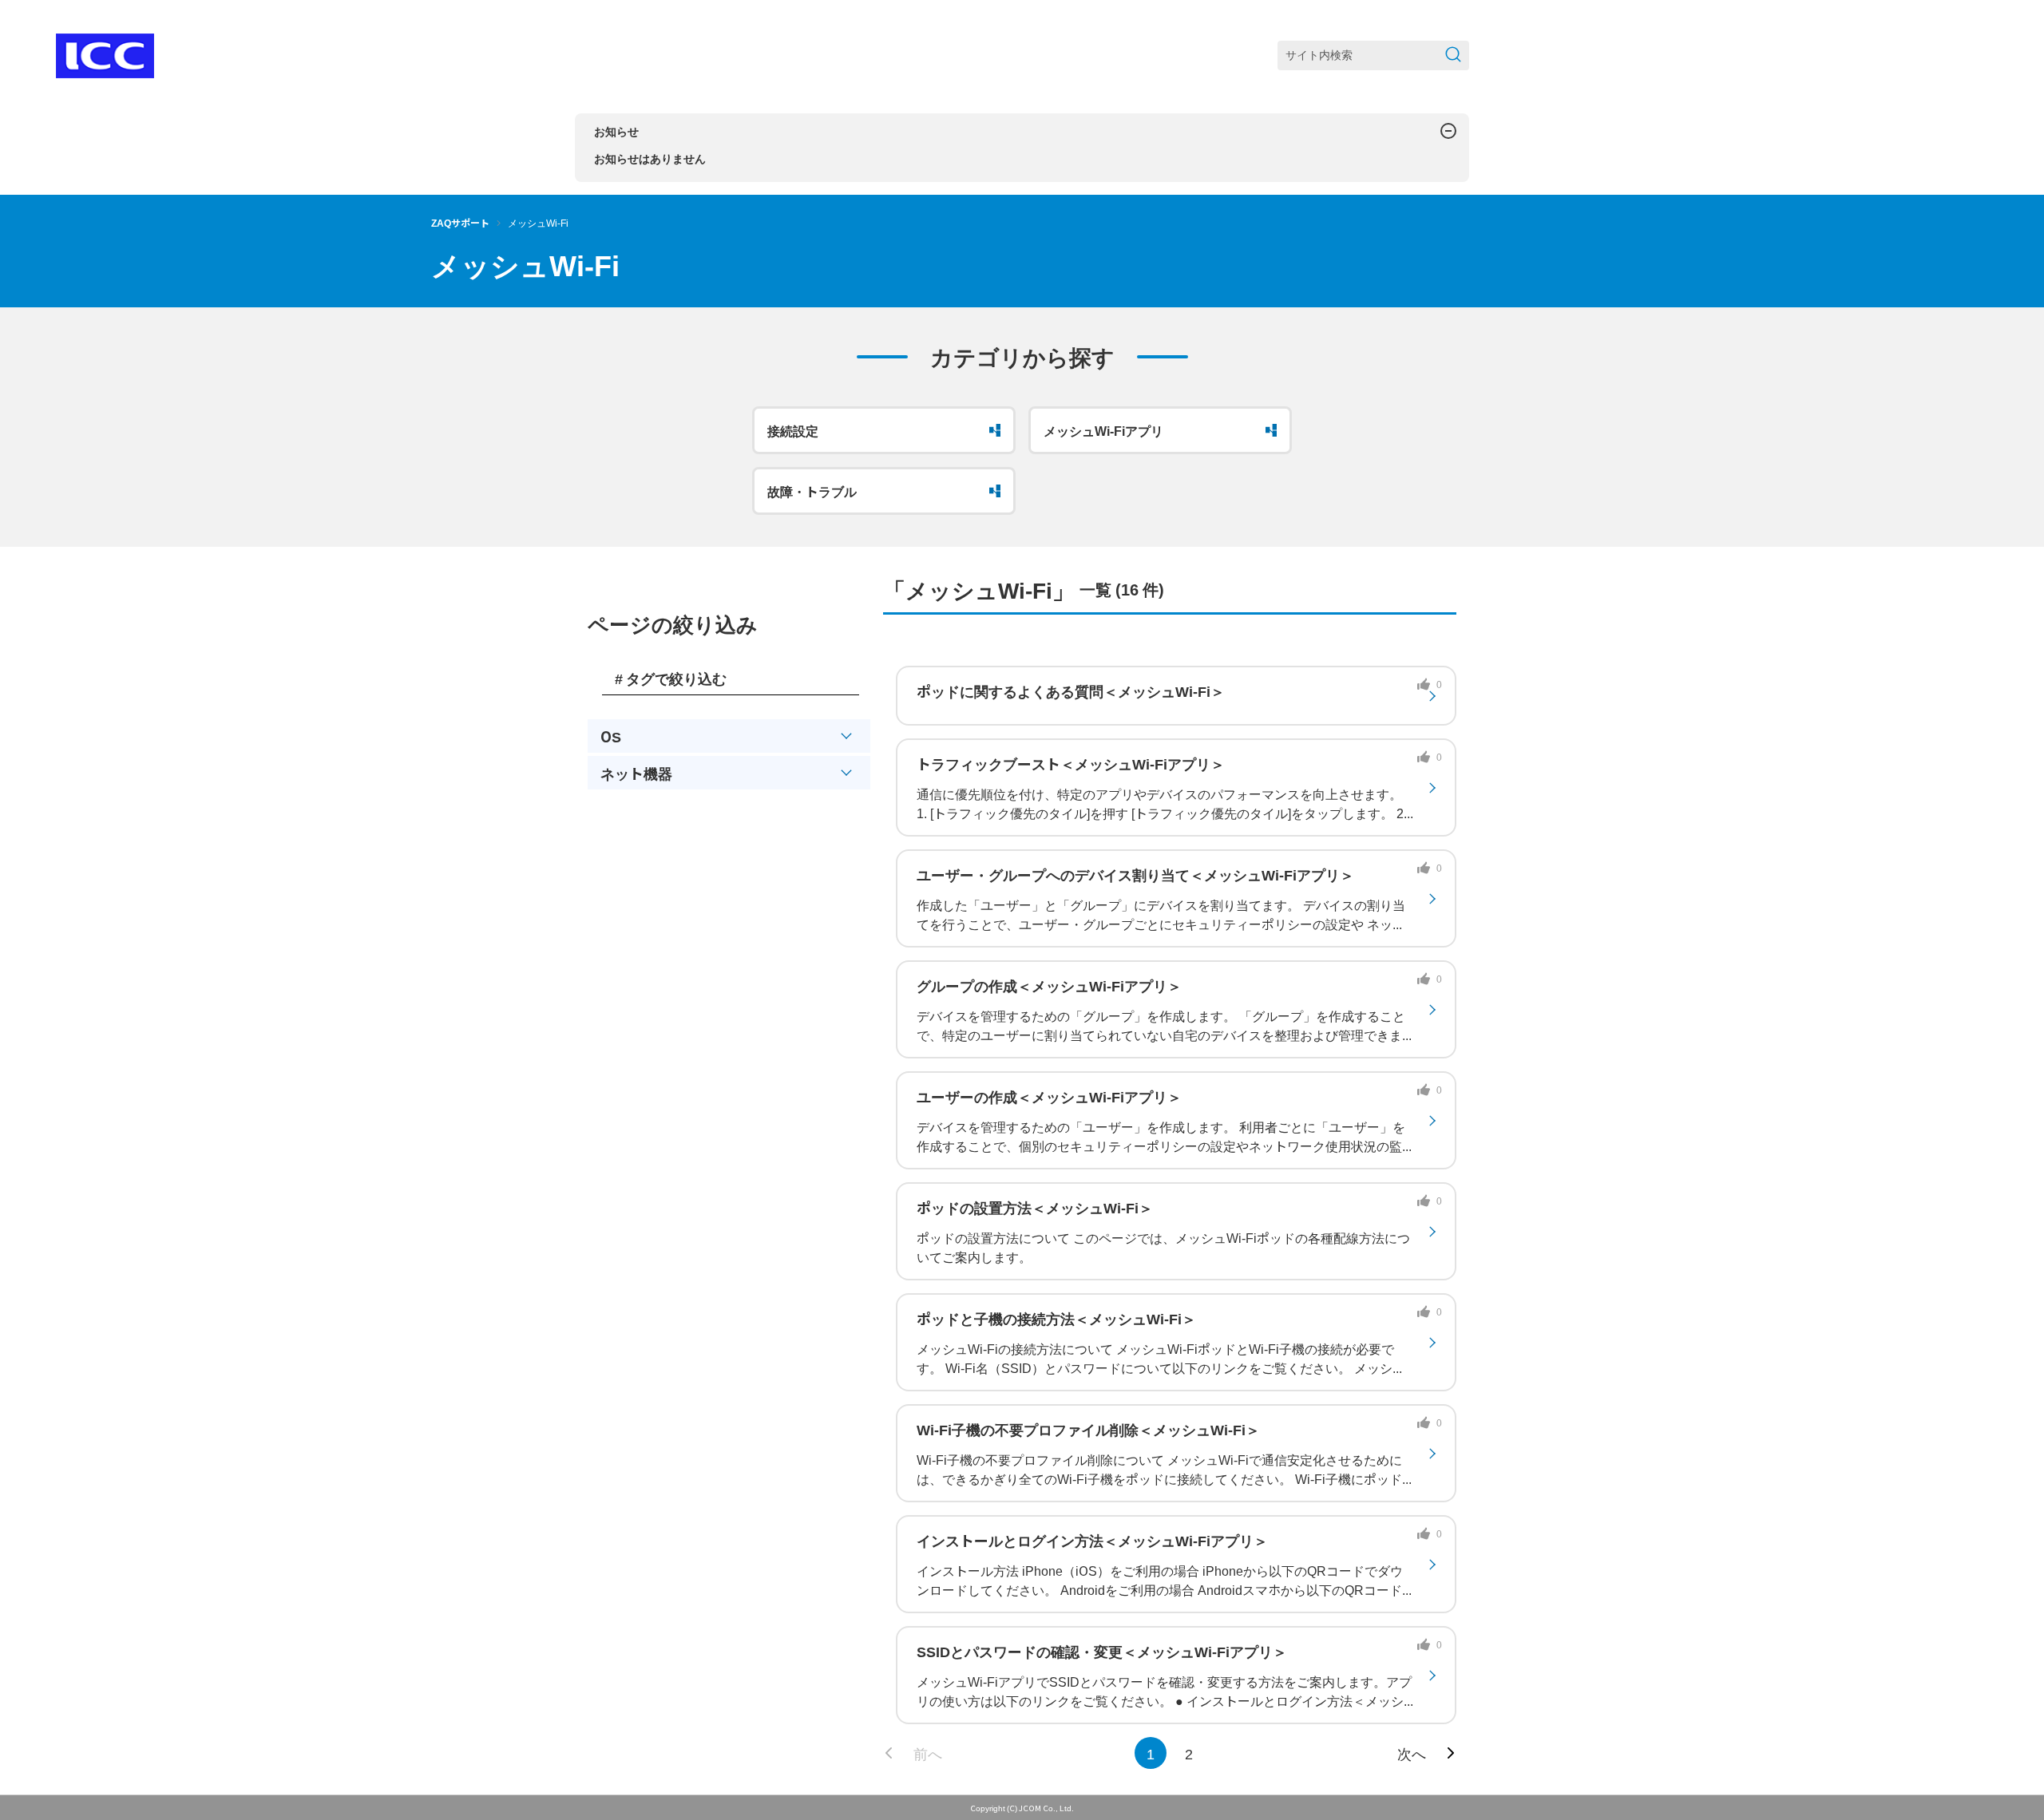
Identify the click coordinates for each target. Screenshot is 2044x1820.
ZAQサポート (460, 222)
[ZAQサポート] (105, 56)
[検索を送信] (1453, 55)
